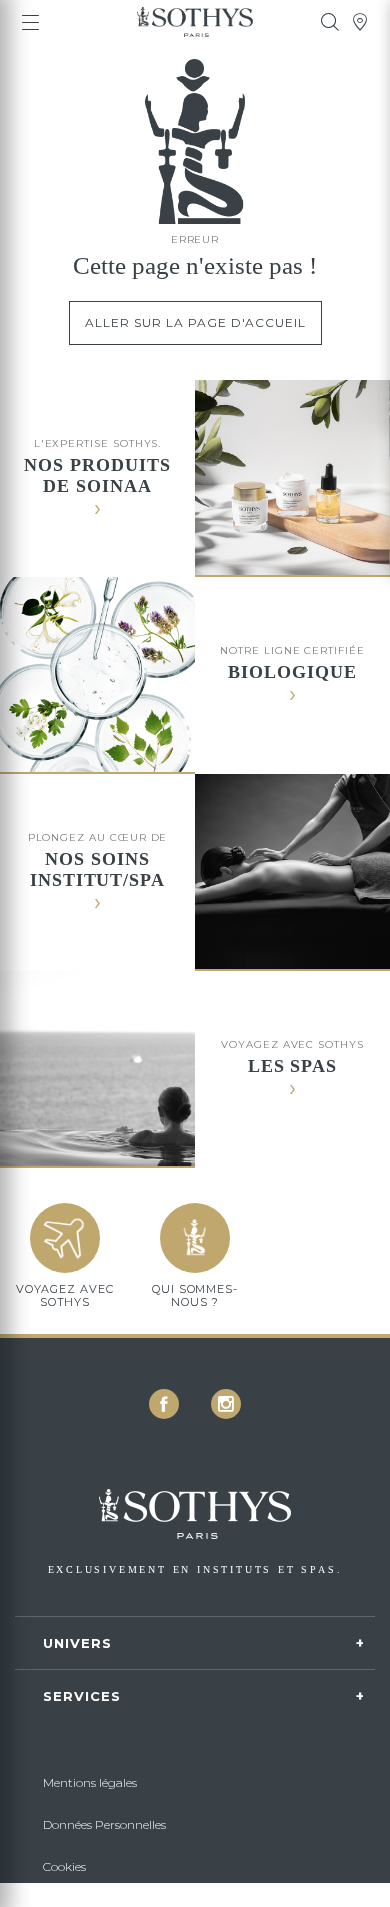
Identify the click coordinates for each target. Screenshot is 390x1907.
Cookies (64, 1866)
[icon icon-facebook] (164, 1404)
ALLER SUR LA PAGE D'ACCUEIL (195, 322)
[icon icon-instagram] (226, 1404)
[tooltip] (330, 22)
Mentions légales (90, 1782)
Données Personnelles (104, 1824)
